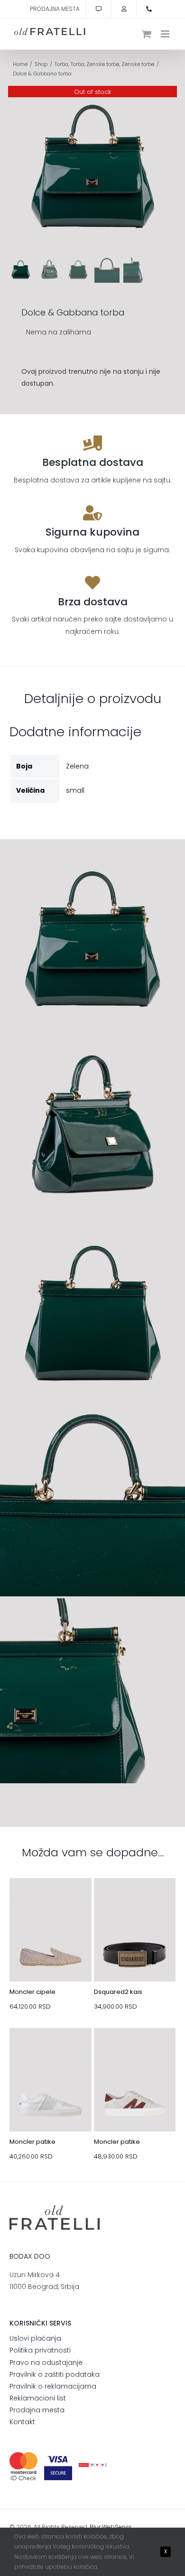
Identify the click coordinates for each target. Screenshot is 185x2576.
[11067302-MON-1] (51, 1900)
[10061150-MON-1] (51, 2050)
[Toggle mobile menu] (166, 34)
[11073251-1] (135, 2050)
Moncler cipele (32, 1992)
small (75, 790)
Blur (95, 2527)
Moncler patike (32, 2142)
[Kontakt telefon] (149, 9)
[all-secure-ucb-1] (93, 2466)
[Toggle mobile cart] (147, 34)
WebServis (117, 2527)
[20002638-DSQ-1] (135, 1900)
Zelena (77, 766)
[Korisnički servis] (99, 9)
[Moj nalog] (124, 9)
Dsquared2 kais (118, 1992)
